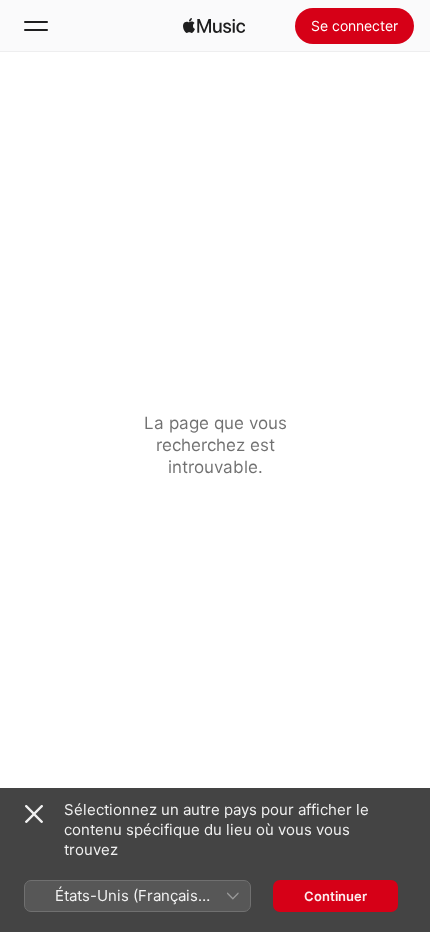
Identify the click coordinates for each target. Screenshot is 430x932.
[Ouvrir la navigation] (36, 26)
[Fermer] (34, 814)
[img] (214, 26)
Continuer (335, 896)
